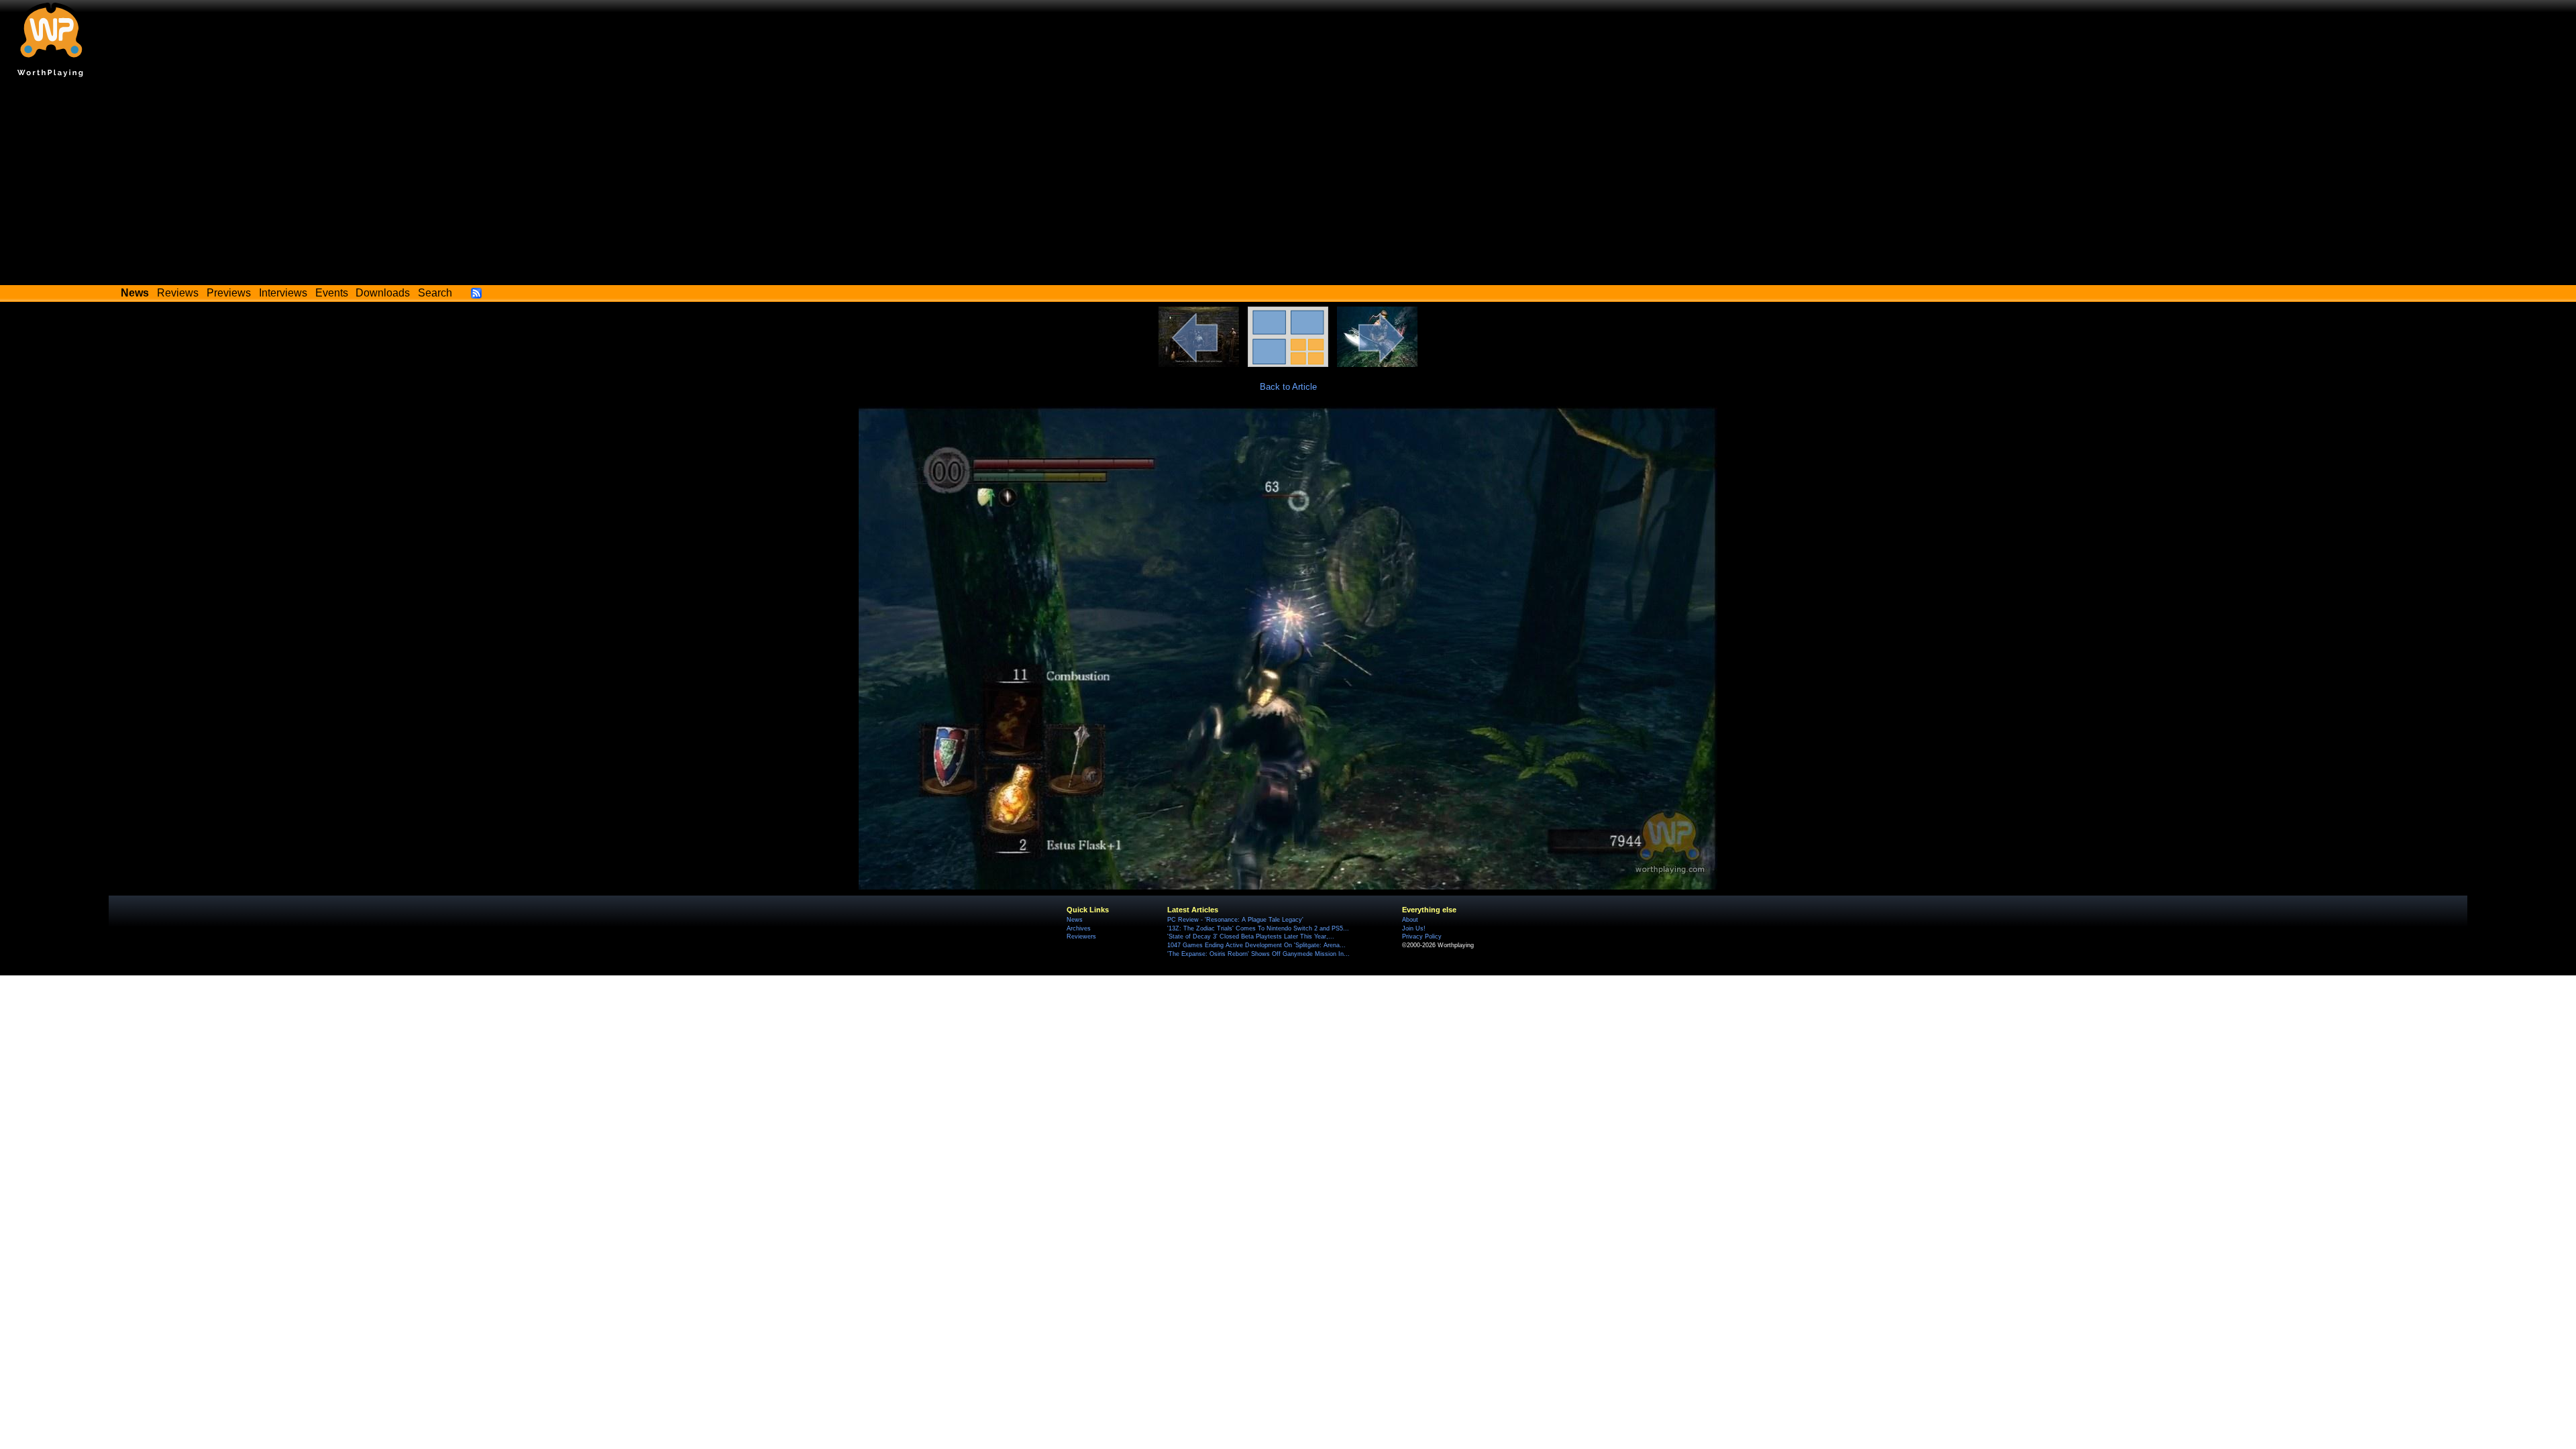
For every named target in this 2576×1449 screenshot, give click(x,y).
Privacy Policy (1422, 936)
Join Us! (1414, 928)
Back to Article (1288, 387)
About (1410, 920)
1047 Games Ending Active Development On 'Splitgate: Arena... (1256, 945)
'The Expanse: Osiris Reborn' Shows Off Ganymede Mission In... (1258, 954)
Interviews (283, 293)
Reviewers (1081, 936)
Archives (1079, 928)
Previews (229, 293)
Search (435, 293)
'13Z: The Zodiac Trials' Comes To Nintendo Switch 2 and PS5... (1258, 928)
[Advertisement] (1288, 184)
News (1075, 920)
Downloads (383, 293)
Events (332, 293)
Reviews (178, 293)
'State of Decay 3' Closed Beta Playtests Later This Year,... (1251, 936)
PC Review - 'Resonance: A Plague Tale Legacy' (1235, 920)
